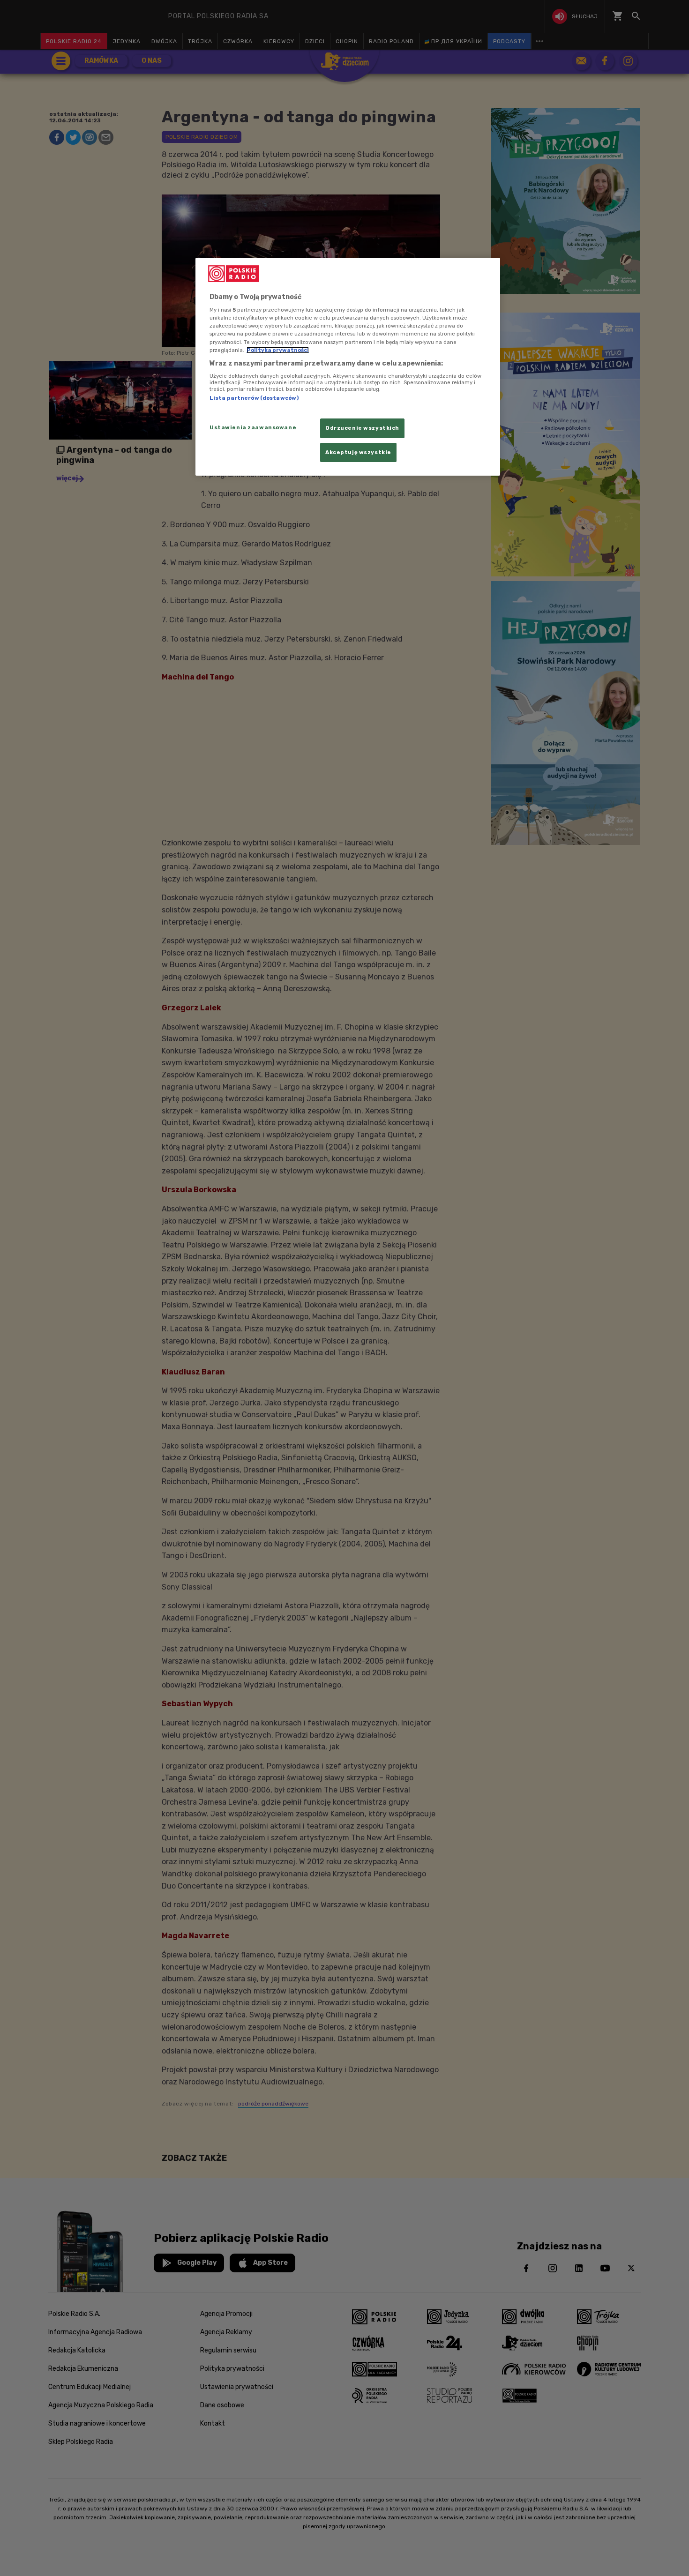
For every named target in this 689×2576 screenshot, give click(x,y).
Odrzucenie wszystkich (362, 428)
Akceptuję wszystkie (358, 452)
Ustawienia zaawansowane (253, 427)
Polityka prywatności (278, 350)
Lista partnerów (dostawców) (254, 398)
